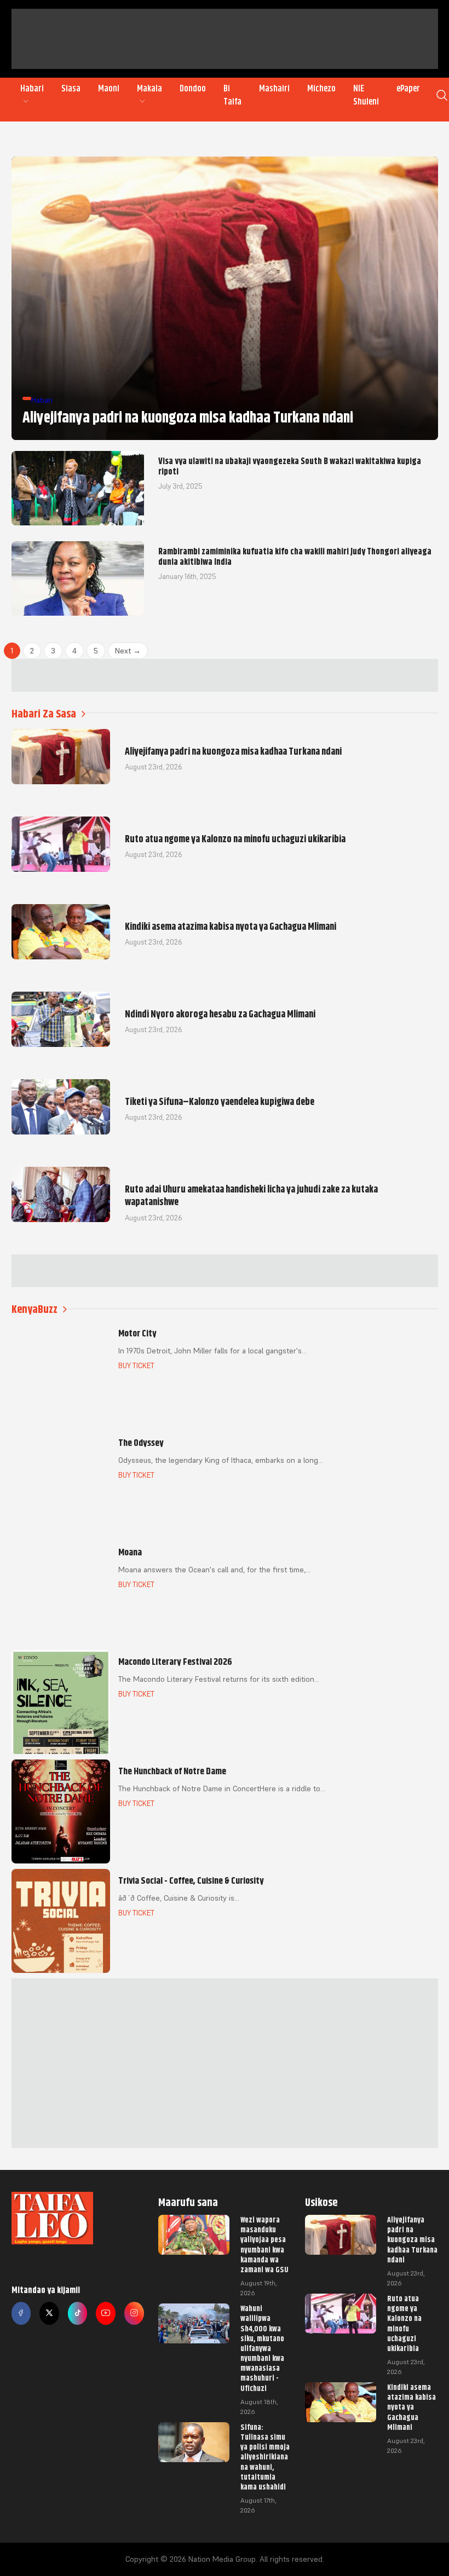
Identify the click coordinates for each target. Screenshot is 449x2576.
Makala (149, 89)
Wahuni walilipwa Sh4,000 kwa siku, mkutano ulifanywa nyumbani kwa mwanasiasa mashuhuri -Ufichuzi (262, 2348)
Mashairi (274, 89)
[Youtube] (106, 2313)
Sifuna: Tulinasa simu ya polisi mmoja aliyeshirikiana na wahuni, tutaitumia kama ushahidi (265, 2457)
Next (128, 651)
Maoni (109, 89)
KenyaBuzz (34, 1309)
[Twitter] (49, 2313)
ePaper (408, 89)
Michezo (321, 89)
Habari (32, 89)
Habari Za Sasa (44, 714)
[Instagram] (134, 2313)
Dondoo (193, 89)
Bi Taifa (232, 95)
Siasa (71, 89)
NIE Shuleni (366, 95)
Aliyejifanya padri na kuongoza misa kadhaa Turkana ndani (412, 2240)
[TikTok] (78, 2313)
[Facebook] (21, 2313)
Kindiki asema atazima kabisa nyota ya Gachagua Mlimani (411, 2407)
